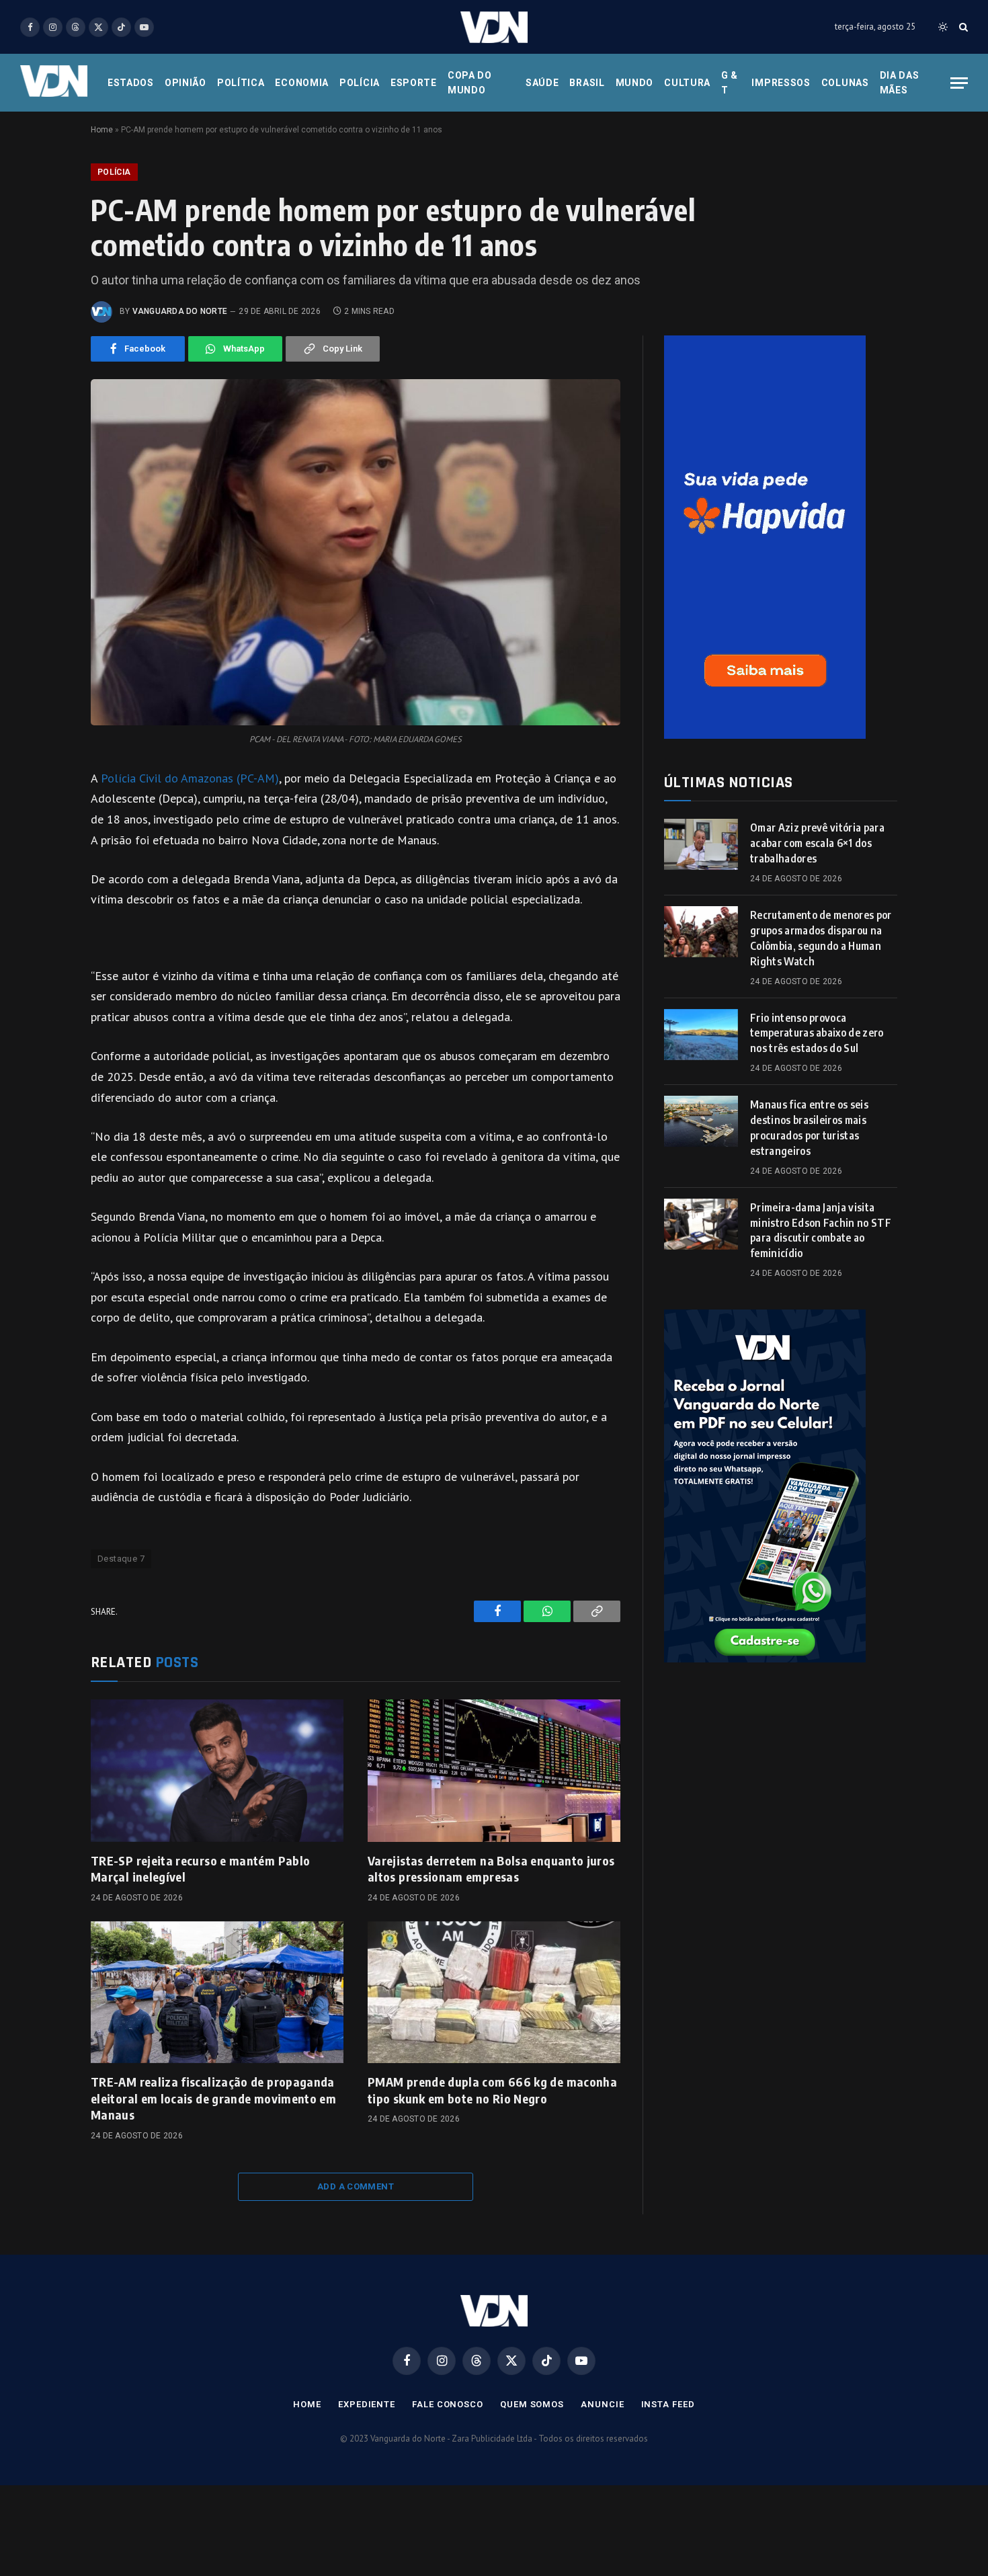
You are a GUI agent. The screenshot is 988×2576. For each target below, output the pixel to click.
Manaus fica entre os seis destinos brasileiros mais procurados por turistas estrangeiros (809, 1128)
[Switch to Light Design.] (943, 27)
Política (241, 83)
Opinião (186, 83)
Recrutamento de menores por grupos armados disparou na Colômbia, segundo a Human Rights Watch (821, 938)
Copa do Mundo (470, 83)
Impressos (781, 83)
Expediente (367, 2404)
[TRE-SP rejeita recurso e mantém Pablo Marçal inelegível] (217, 1771)
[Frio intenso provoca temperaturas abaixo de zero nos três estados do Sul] (701, 1035)
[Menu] (959, 83)
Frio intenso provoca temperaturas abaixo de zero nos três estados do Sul (817, 1033)
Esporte (414, 83)
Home (102, 130)
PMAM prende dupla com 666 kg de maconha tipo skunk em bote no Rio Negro (492, 2090)
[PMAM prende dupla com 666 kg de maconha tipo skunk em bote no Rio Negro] (494, 1993)
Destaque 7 (121, 1559)
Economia (302, 83)
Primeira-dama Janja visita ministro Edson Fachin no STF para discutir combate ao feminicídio (821, 1231)
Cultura (687, 83)
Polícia (360, 83)
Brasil (587, 83)
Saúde (542, 83)
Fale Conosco (448, 2404)
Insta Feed (668, 2404)
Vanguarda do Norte (180, 311)
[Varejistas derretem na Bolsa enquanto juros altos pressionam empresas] (494, 1771)
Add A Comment (356, 2186)
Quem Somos (532, 2404)
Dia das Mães (900, 83)
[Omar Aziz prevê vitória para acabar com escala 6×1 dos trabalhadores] (701, 844)
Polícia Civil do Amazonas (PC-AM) (190, 778)
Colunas (845, 83)
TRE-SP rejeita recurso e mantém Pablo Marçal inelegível (200, 1868)
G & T (730, 83)
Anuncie (602, 2404)
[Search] (962, 27)
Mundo (635, 83)
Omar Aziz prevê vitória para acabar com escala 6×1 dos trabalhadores (817, 843)
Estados (131, 83)
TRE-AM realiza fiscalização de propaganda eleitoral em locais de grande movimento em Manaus (213, 2098)
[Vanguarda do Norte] (494, 27)
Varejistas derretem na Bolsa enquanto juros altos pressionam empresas (491, 1868)
